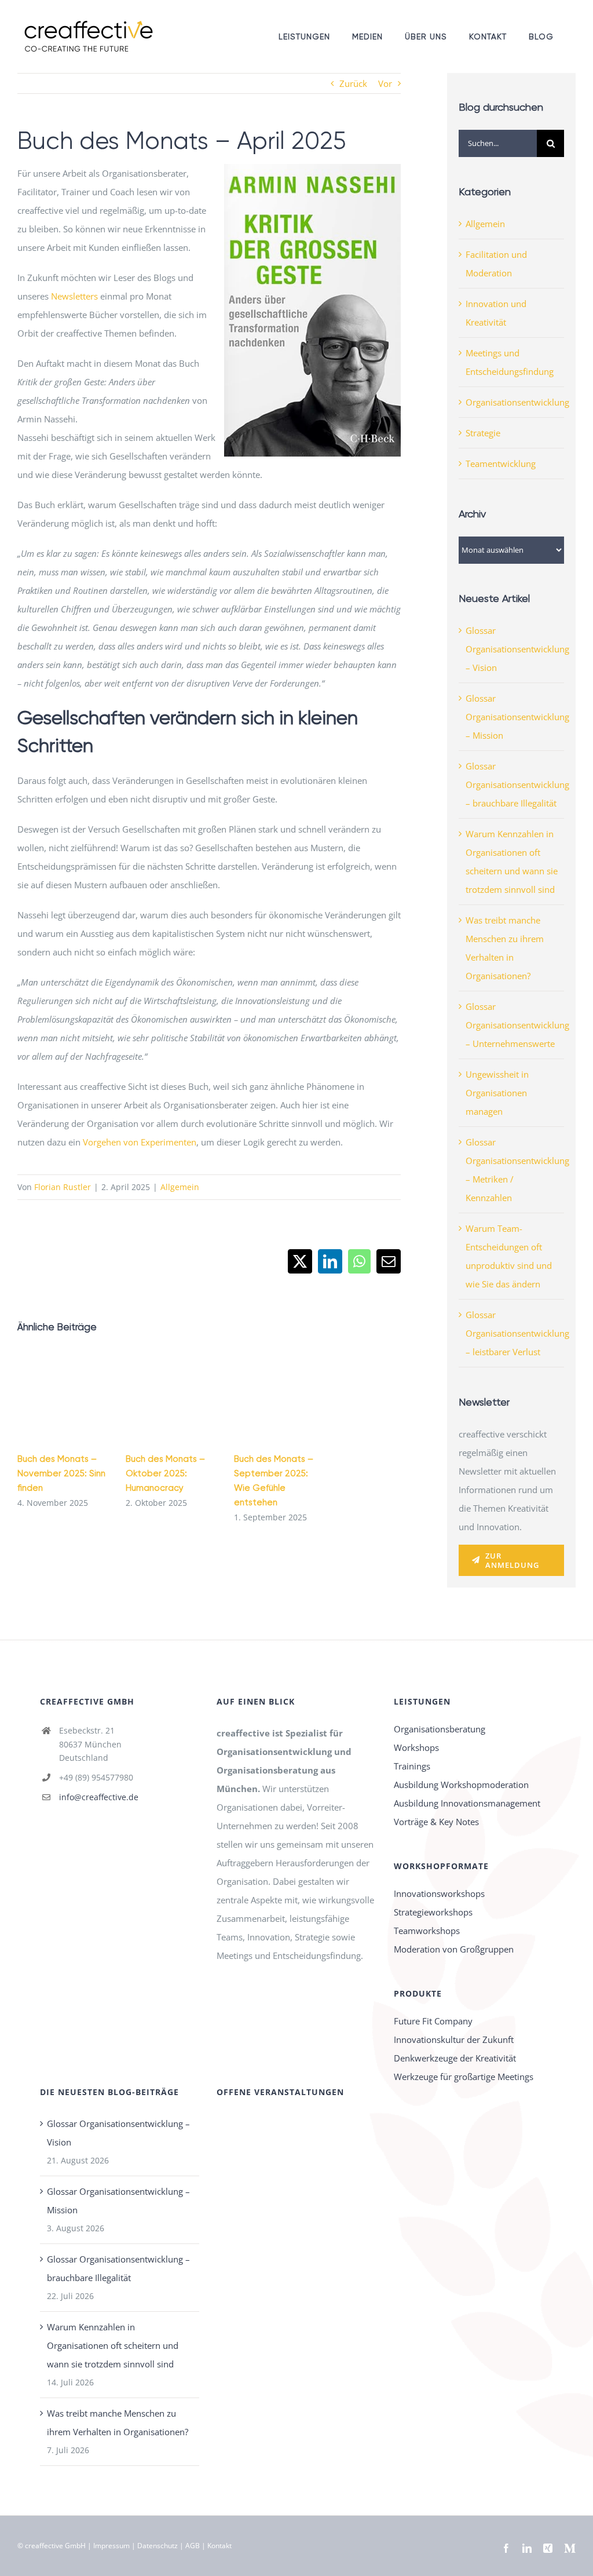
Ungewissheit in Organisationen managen (497, 1093)
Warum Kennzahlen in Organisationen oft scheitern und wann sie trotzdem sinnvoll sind (113, 2345)
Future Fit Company (433, 2021)
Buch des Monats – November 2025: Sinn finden (61, 1473)
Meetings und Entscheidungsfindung (510, 362)
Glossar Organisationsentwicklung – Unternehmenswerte (517, 1025)
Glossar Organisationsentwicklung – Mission (517, 717)
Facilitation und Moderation (496, 264)
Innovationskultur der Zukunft (454, 2039)
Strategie (483, 433)
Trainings (412, 1766)
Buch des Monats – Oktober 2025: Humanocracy (165, 1473)
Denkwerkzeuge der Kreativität (455, 2058)
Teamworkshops (427, 1931)
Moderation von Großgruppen (454, 1949)
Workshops (416, 1747)
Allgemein (180, 1187)
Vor (385, 83)
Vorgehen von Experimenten (140, 1142)
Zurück (353, 83)
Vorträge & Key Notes (436, 1822)
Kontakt (219, 2546)
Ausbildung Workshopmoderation (461, 1785)
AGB (193, 2546)
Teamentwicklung (501, 464)
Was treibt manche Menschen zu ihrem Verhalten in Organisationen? (118, 2422)
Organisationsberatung (440, 1729)
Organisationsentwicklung (512, 402)
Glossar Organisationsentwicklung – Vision (517, 649)
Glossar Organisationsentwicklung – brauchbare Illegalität (517, 785)
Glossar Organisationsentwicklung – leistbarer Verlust (517, 1333)
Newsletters (74, 296)
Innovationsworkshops (439, 1893)
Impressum (111, 2546)
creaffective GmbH (55, 2546)
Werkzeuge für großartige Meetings (464, 2077)
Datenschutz (158, 2546)
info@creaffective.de (99, 1797)
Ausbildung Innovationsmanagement (467, 1803)
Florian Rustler (63, 1187)
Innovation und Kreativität (496, 313)
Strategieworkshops (433, 1912)
